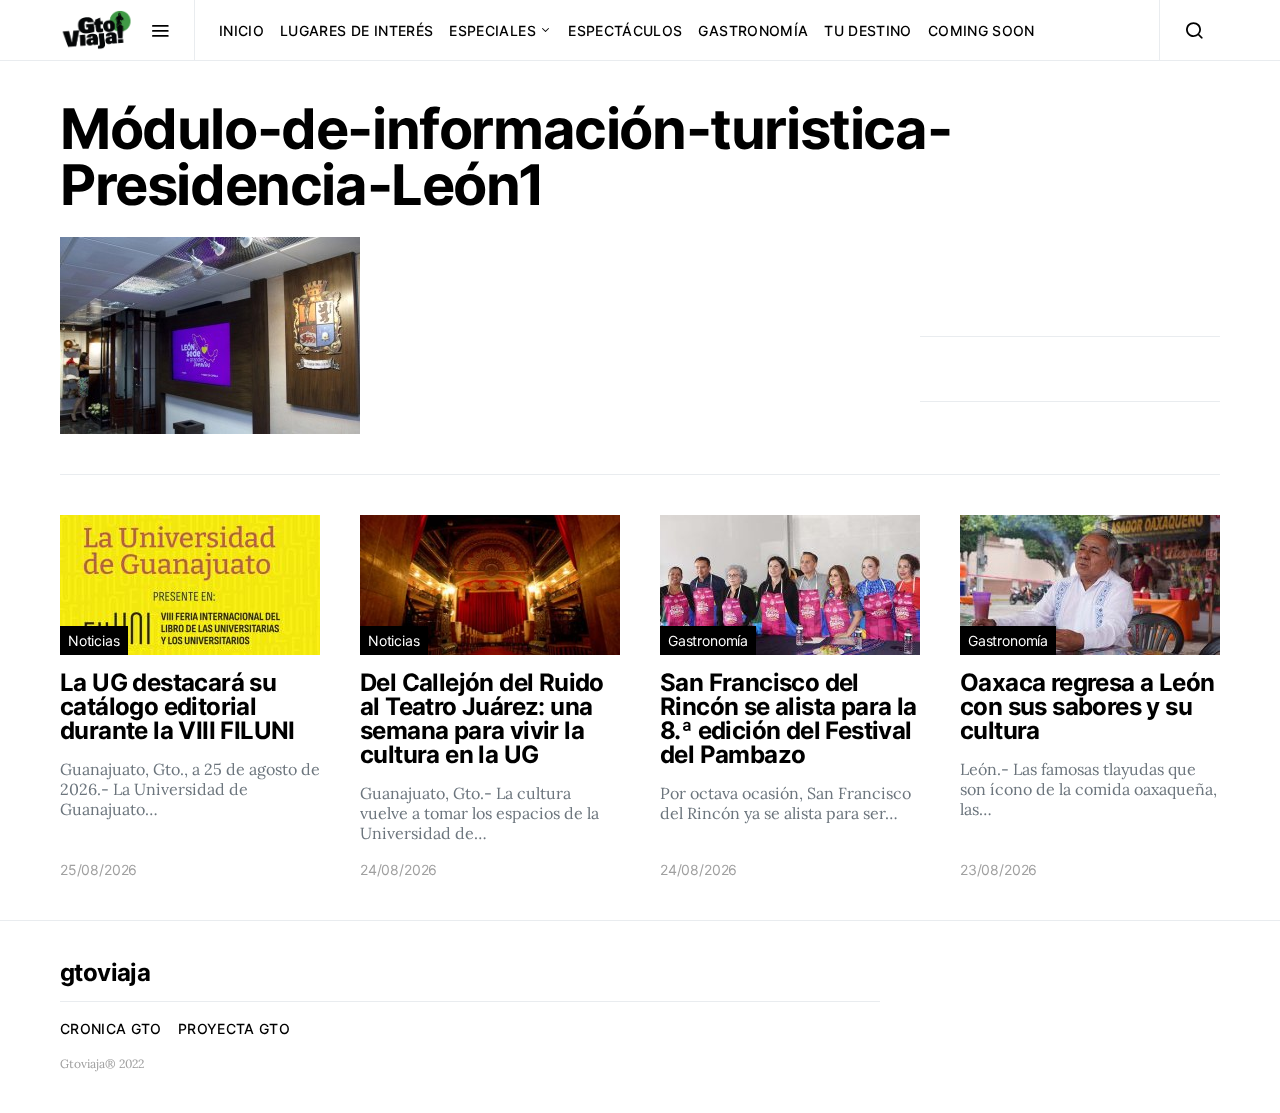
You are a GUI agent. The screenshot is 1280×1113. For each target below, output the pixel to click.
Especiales (492, 30)
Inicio (241, 30)
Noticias (94, 640)
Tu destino (868, 30)
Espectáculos (625, 30)
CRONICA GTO (111, 1028)
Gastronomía (753, 30)
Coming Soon (981, 30)
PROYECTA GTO (234, 1028)
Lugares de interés (356, 30)
